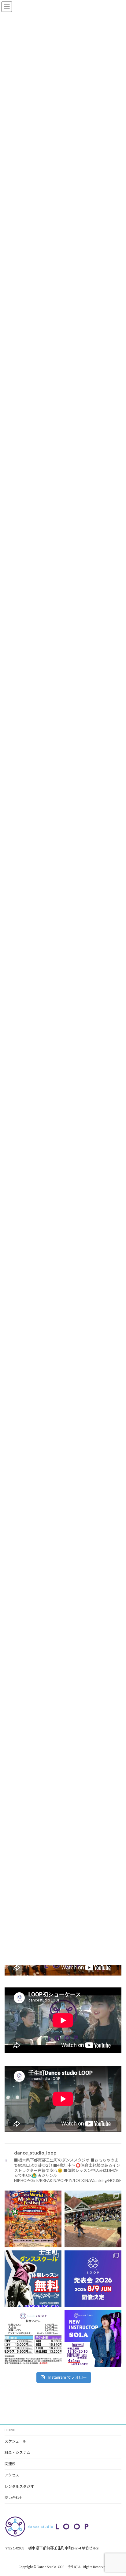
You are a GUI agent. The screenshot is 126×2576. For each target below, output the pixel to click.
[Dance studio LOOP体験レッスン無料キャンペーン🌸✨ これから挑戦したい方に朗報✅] (33, 2279)
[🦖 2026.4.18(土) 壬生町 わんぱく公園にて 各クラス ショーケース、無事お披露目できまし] (93, 2219)
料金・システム (17, 2452)
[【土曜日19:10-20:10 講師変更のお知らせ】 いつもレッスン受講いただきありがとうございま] (93, 2339)
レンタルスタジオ (19, 2486)
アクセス (12, 2475)
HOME (10, 2430)
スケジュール (15, 2441)
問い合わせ (14, 2498)
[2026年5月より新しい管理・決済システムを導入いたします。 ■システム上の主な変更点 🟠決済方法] (33, 2339)
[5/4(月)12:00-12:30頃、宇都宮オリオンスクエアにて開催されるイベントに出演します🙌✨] (33, 2219)
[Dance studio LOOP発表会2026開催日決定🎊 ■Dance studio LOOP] (93, 2279)
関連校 (10, 2464)
